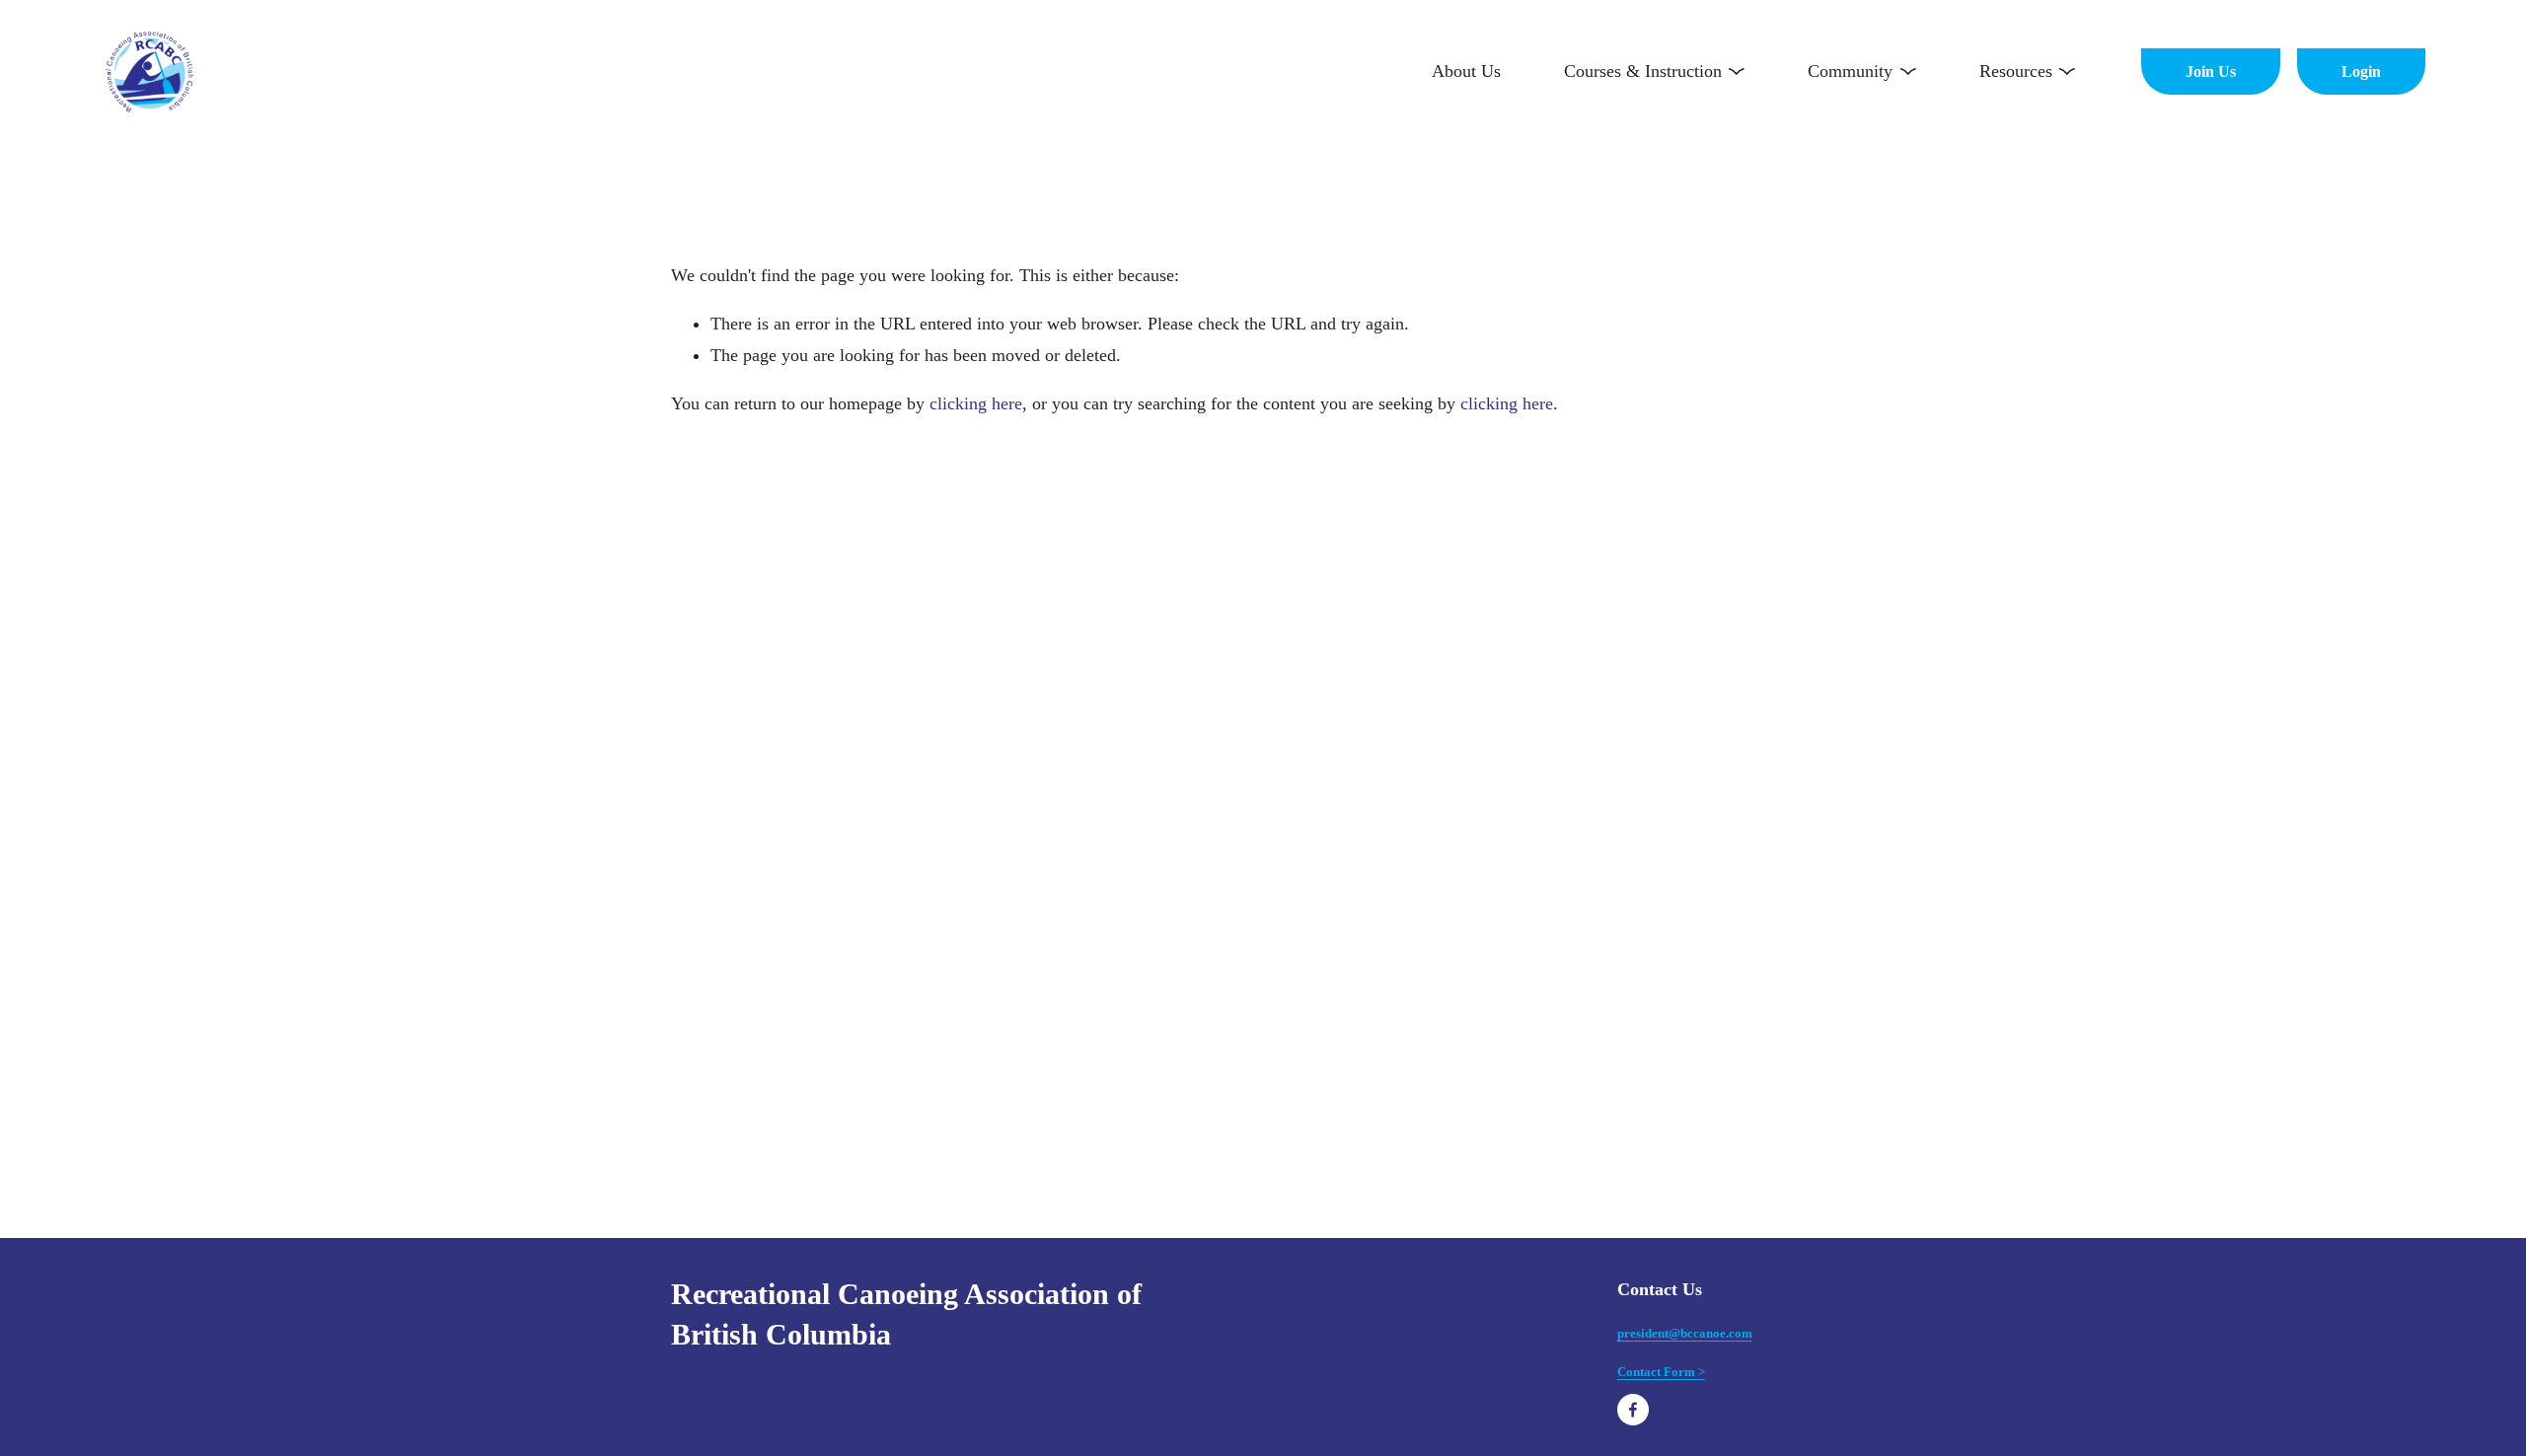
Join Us (2211, 72)
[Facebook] (1633, 1410)
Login (2361, 72)
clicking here (976, 403)
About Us (1466, 71)
